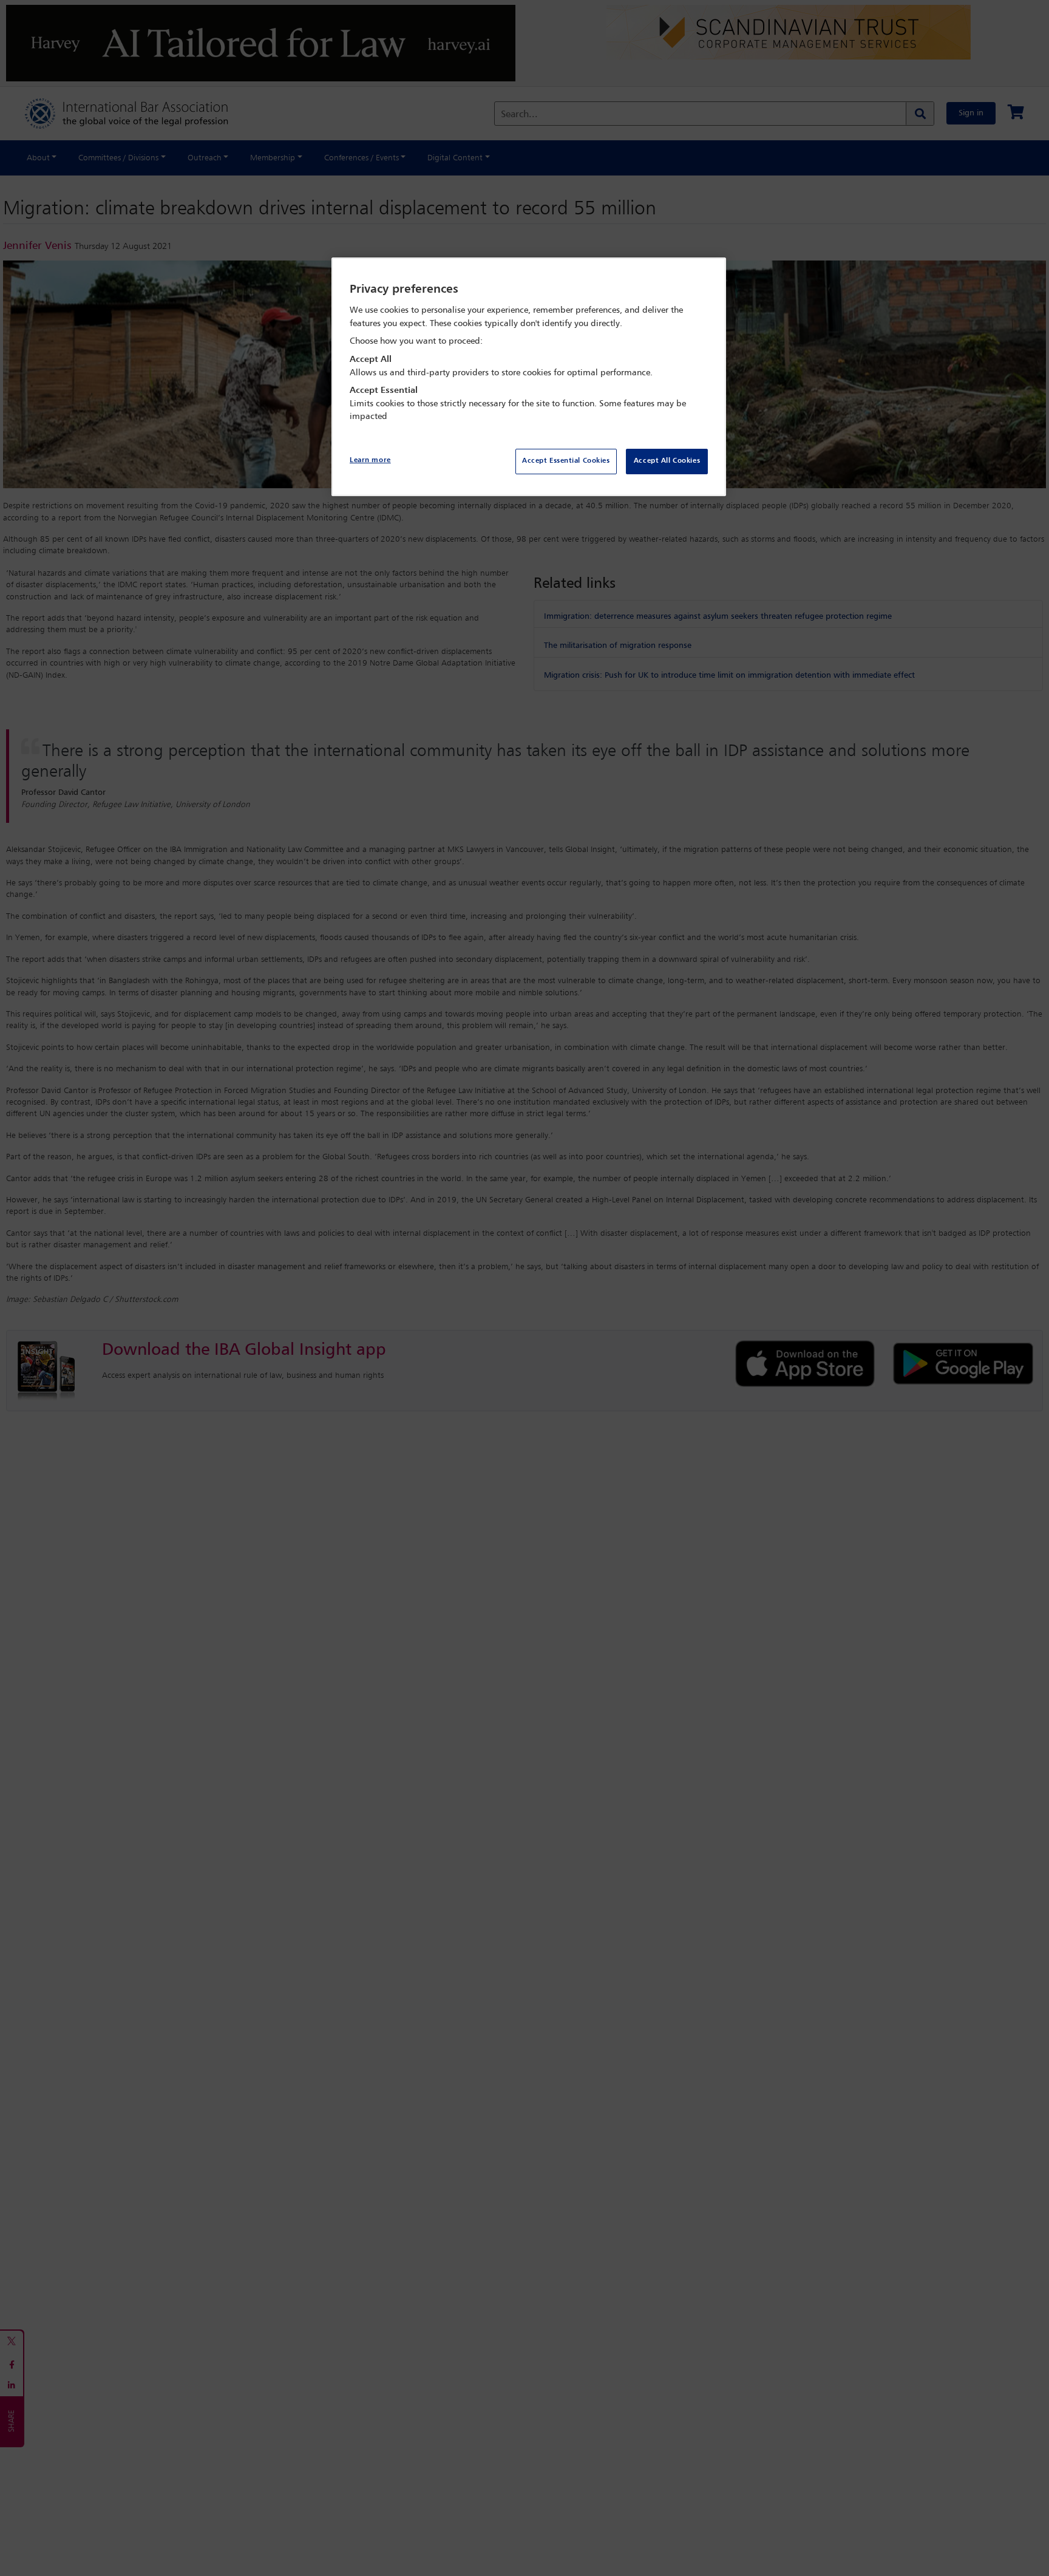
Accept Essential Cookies (566, 461)
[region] (529, 377)
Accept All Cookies (667, 461)
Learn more (370, 460)
